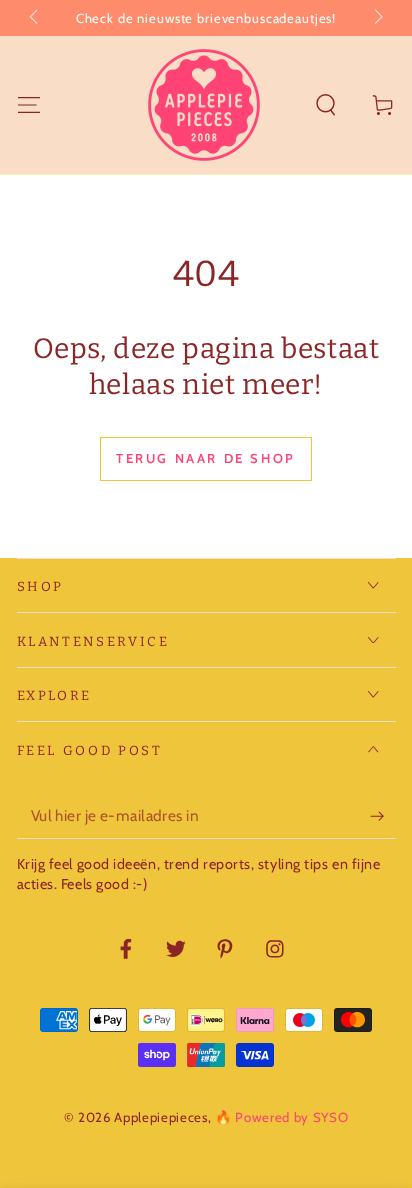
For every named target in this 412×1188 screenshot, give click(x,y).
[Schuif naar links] (35, 18)
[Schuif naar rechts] (376, 18)
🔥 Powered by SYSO (281, 1117)
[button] (326, 104)
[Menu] (28, 104)
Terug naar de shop (206, 458)
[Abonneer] (382, 816)
